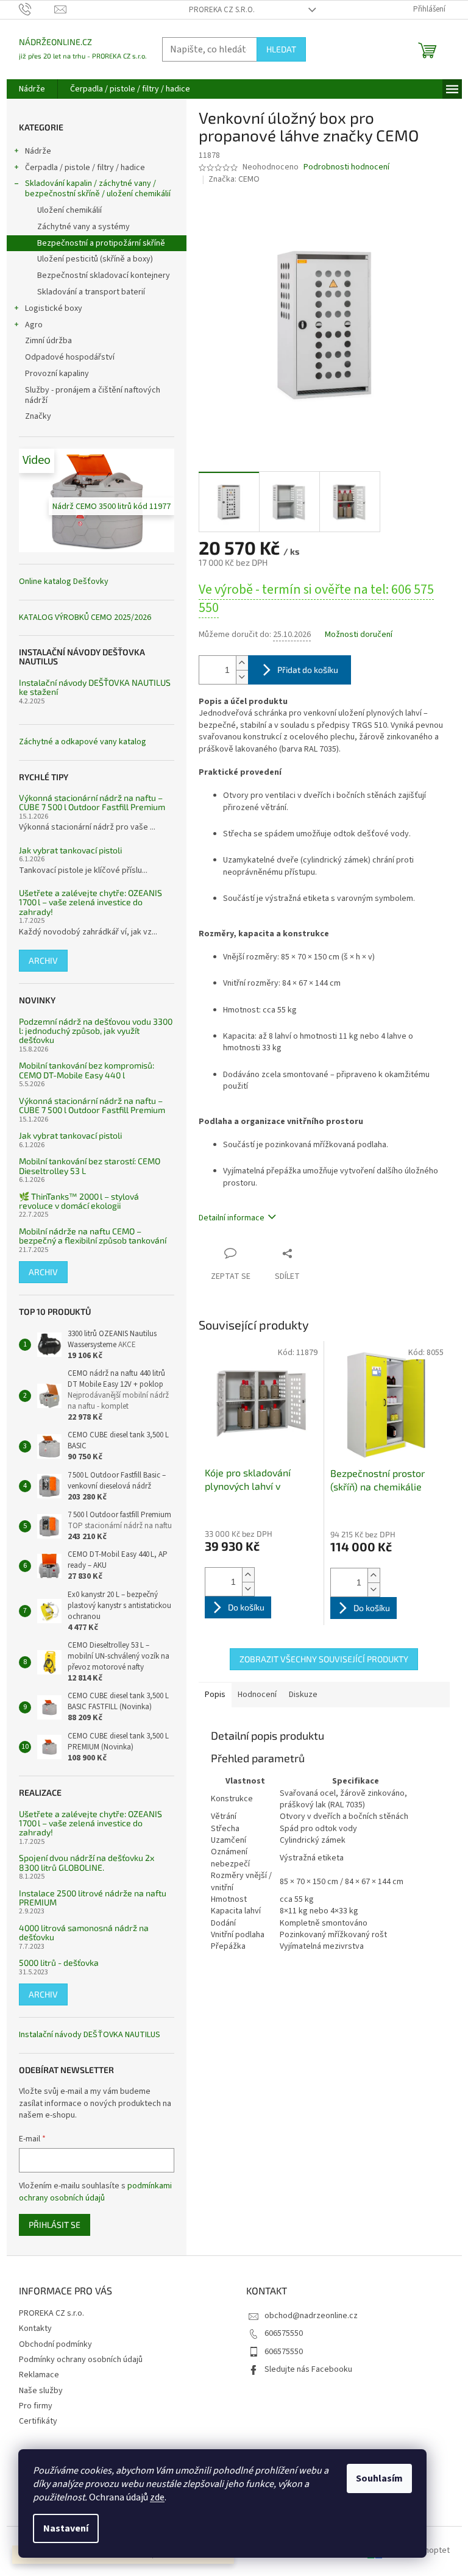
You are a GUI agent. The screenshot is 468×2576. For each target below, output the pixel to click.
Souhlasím (379, 2478)
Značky (38, 416)
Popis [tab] (215, 1695)
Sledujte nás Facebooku (308, 2369)
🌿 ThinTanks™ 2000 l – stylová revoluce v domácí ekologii (79, 1201)
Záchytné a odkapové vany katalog (83, 742)
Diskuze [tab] (303, 1695)
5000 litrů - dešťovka (59, 1962)
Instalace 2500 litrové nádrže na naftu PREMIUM (93, 1898)
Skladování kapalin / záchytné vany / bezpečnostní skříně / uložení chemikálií (98, 189)
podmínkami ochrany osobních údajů (95, 2192)
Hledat (281, 49)
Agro (34, 325)
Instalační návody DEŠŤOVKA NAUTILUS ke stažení (95, 687)
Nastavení (66, 2528)
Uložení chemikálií (69, 210)
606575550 (284, 2333)
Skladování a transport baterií (91, 292)
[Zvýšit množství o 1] (242, 663)
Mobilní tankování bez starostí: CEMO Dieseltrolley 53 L (90, 1166)
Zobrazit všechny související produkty (324, 1659)
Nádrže (38, 151)
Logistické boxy (54, 308)
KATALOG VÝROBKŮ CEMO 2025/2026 (85, 618)
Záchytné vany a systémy (83, 227)
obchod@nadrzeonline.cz (311, 2316)
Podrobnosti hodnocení (346, 167)
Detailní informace (232, 1218)
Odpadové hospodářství (70, 357)
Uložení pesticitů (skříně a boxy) (95, 259)
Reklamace (39, 2375)
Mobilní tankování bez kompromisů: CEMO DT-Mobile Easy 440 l (87, 1070)
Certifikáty (38, 2421)
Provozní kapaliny (57, 374)
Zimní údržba (49, 341)
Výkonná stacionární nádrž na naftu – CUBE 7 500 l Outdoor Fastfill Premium (92, 802)
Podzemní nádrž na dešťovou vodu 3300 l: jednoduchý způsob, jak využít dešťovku (96, 1031)
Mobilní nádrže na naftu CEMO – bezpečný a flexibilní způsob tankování (93, 1236)
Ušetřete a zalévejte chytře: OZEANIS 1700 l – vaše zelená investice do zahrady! (90, 902)
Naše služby (41, 2391)
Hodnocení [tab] (257, 1695)
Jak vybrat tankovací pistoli (70, 850)
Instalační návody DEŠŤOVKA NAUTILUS (90, 2035)
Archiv (43, 960)
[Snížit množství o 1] (242, 677)
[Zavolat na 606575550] (37, 9)
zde (157, 2497)
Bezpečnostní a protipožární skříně (101, 243)
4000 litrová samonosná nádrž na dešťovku (84, 1933)
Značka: (234, 179)
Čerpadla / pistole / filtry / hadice (85, 168)
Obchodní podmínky (55, 2344)
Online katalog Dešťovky (64, 582)
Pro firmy (36, 2406)
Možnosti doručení (359, 635)
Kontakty (35, 2329)
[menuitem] (32, 89)
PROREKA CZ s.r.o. (222, 10)
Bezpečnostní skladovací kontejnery (104, 276)
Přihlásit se (55, 2225)
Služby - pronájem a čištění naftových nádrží (93, 395)
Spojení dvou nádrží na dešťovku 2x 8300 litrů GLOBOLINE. (87, 1863)
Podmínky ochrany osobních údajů (81, 2360)
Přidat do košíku (308, 670)
